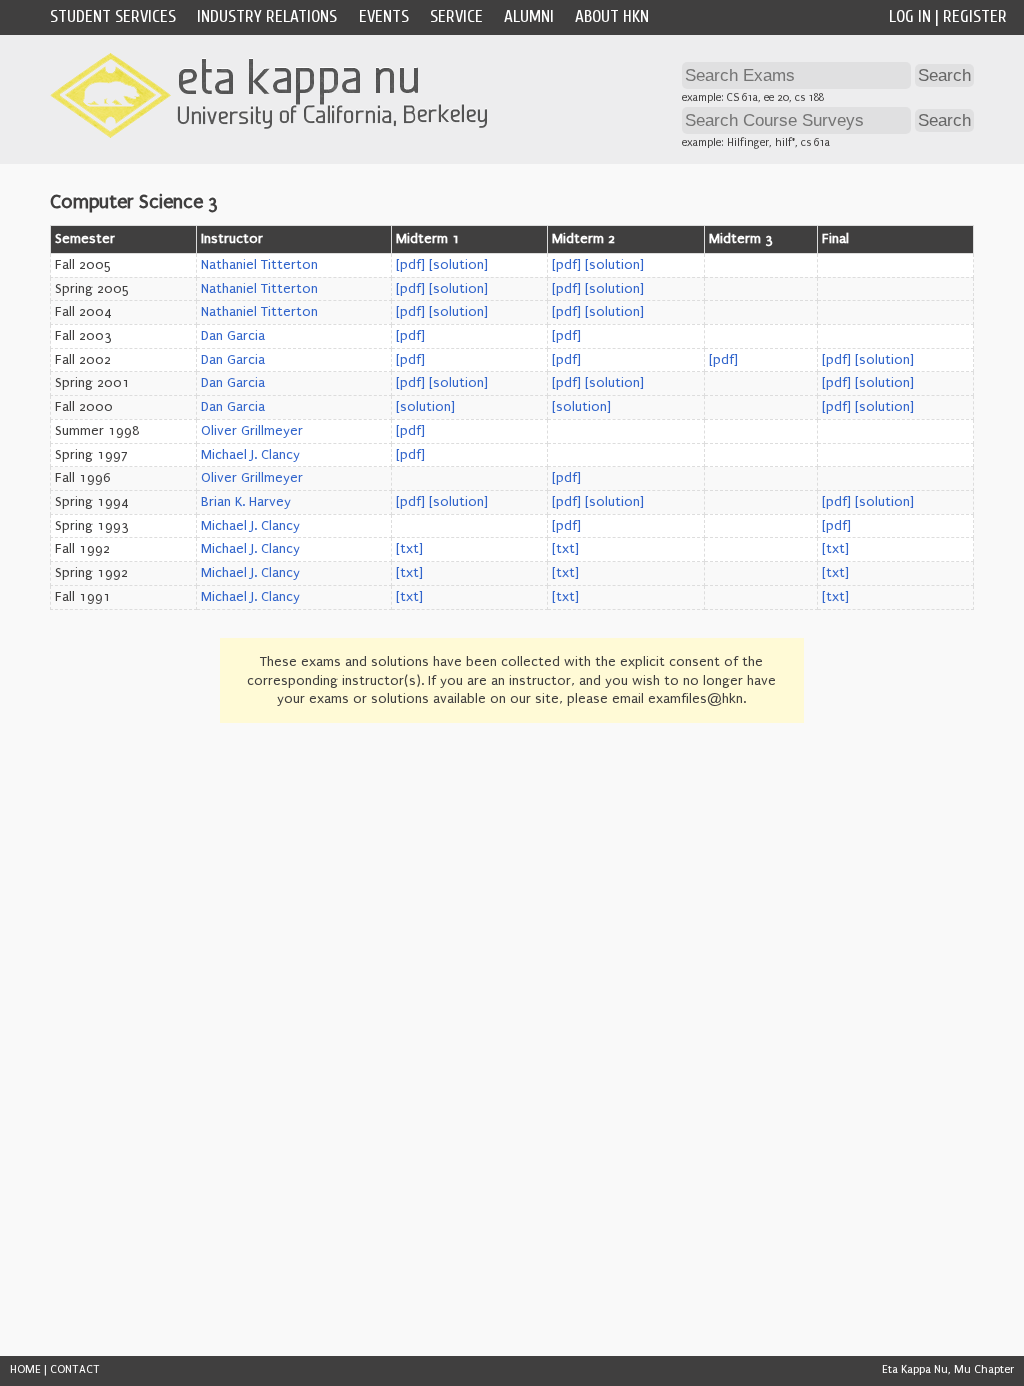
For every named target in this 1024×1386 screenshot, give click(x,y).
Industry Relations (267, 16)
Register (975, 16)
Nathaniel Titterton (259, 265)
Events (384, 16)
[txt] (409, 549)
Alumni (529, 16)
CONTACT (75, 1369)
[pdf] (410, 265)
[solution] (458, 265)
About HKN (612, 16)
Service (456, 16)
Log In (910, 16)
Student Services (113, 16)
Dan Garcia (233, 336)
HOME (25, 1369)
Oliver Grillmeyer (252, 431)
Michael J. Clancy (250, 455)
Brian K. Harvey (246, 502)
